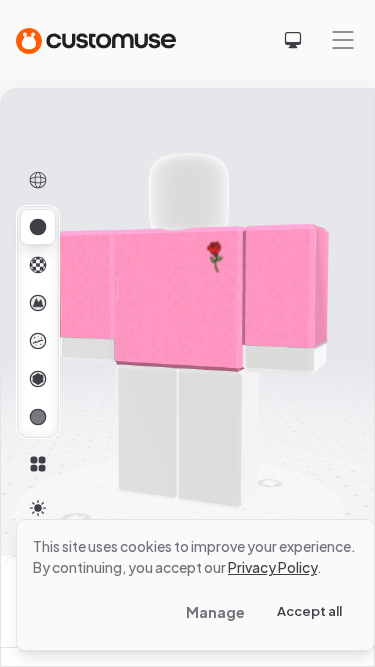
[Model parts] (38, 464)
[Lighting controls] (38, 508)
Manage (215, 612)
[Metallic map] (38, 379)
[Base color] (38, 265)
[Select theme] (293, 40)
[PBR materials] (38, 227)
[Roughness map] (38, 341)
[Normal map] (38, 303)
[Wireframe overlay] (38, 180)
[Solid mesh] (38, 417)
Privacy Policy (272, 567)
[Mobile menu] (343, 40)
